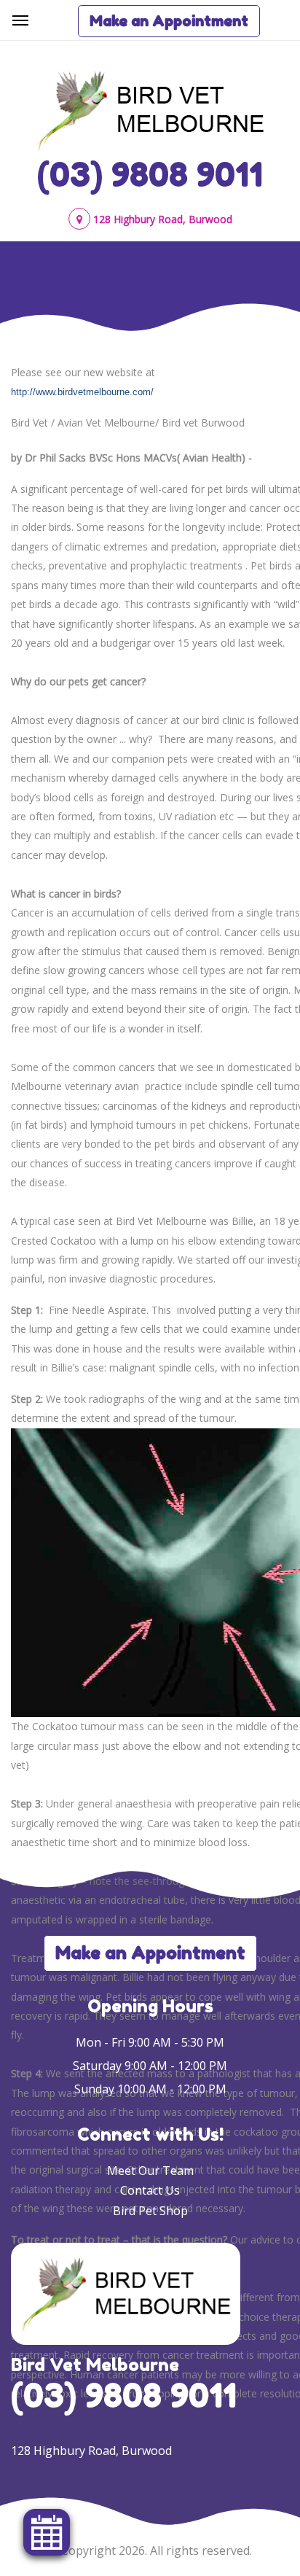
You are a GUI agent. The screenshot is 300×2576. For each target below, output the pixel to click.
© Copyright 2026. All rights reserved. (150, 2550)
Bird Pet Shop (150, 2211)
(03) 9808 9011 (150, 174)
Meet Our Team (150, 2171)
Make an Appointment (169, 21)
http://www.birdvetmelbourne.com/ (82, 392)
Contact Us (150, 2190)
